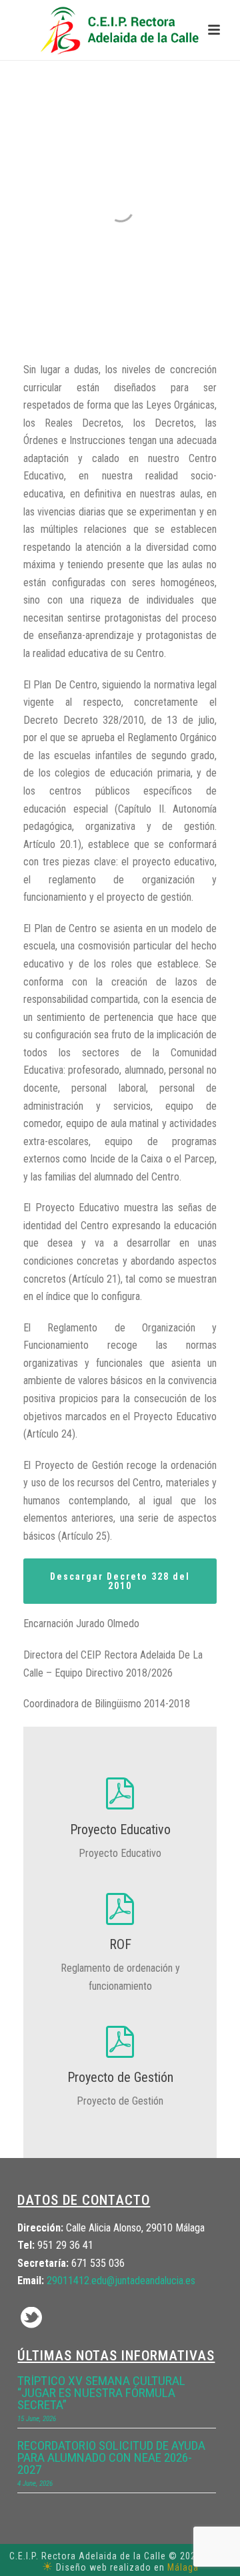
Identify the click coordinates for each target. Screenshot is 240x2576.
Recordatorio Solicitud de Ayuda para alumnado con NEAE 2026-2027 (111, 2458)
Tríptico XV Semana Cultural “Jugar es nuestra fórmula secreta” (101, 2393)
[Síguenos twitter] (31, 2319)
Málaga (183, 2567)
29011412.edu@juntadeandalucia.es (121, 2281)
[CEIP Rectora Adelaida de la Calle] (120, 30)
